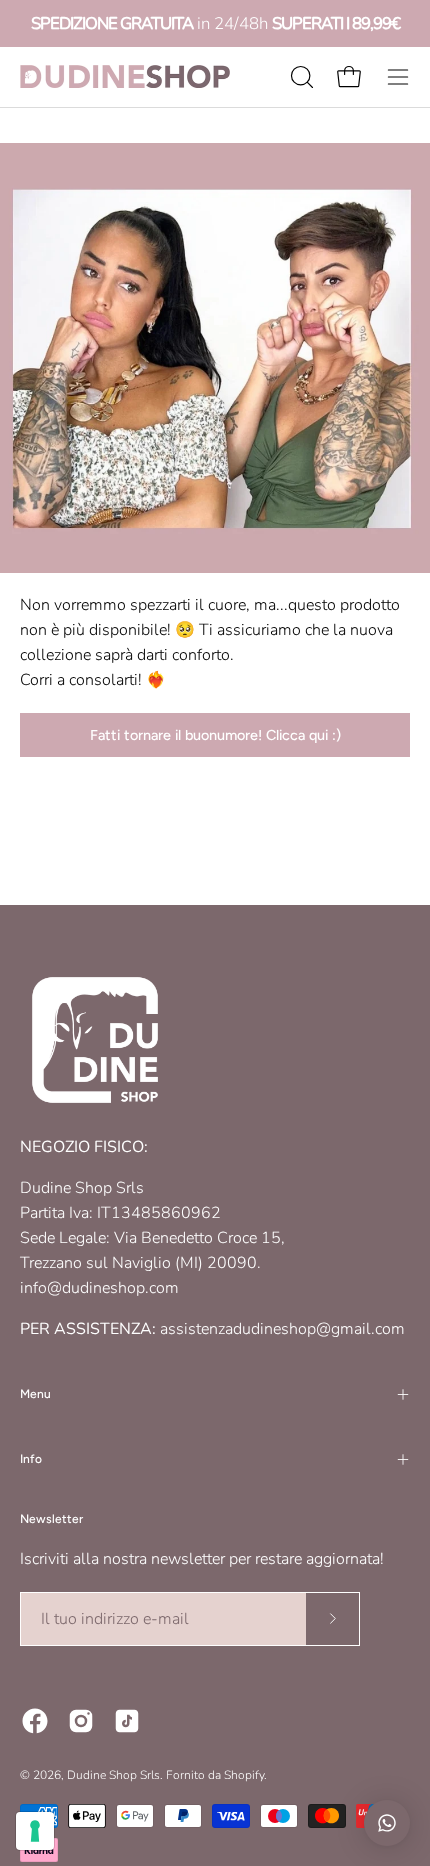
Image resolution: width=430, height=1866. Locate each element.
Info (31, 1459)
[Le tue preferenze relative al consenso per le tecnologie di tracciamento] (35, 1831)
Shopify (244, 1775)
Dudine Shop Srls (113, 1775)
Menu (35, 1394)
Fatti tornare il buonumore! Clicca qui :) (215, 735)
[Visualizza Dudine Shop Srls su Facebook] (35, 1721)
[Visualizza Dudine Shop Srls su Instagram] (81, 1721)
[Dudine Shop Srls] (125, 76)
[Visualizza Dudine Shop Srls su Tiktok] (127, 1721)
